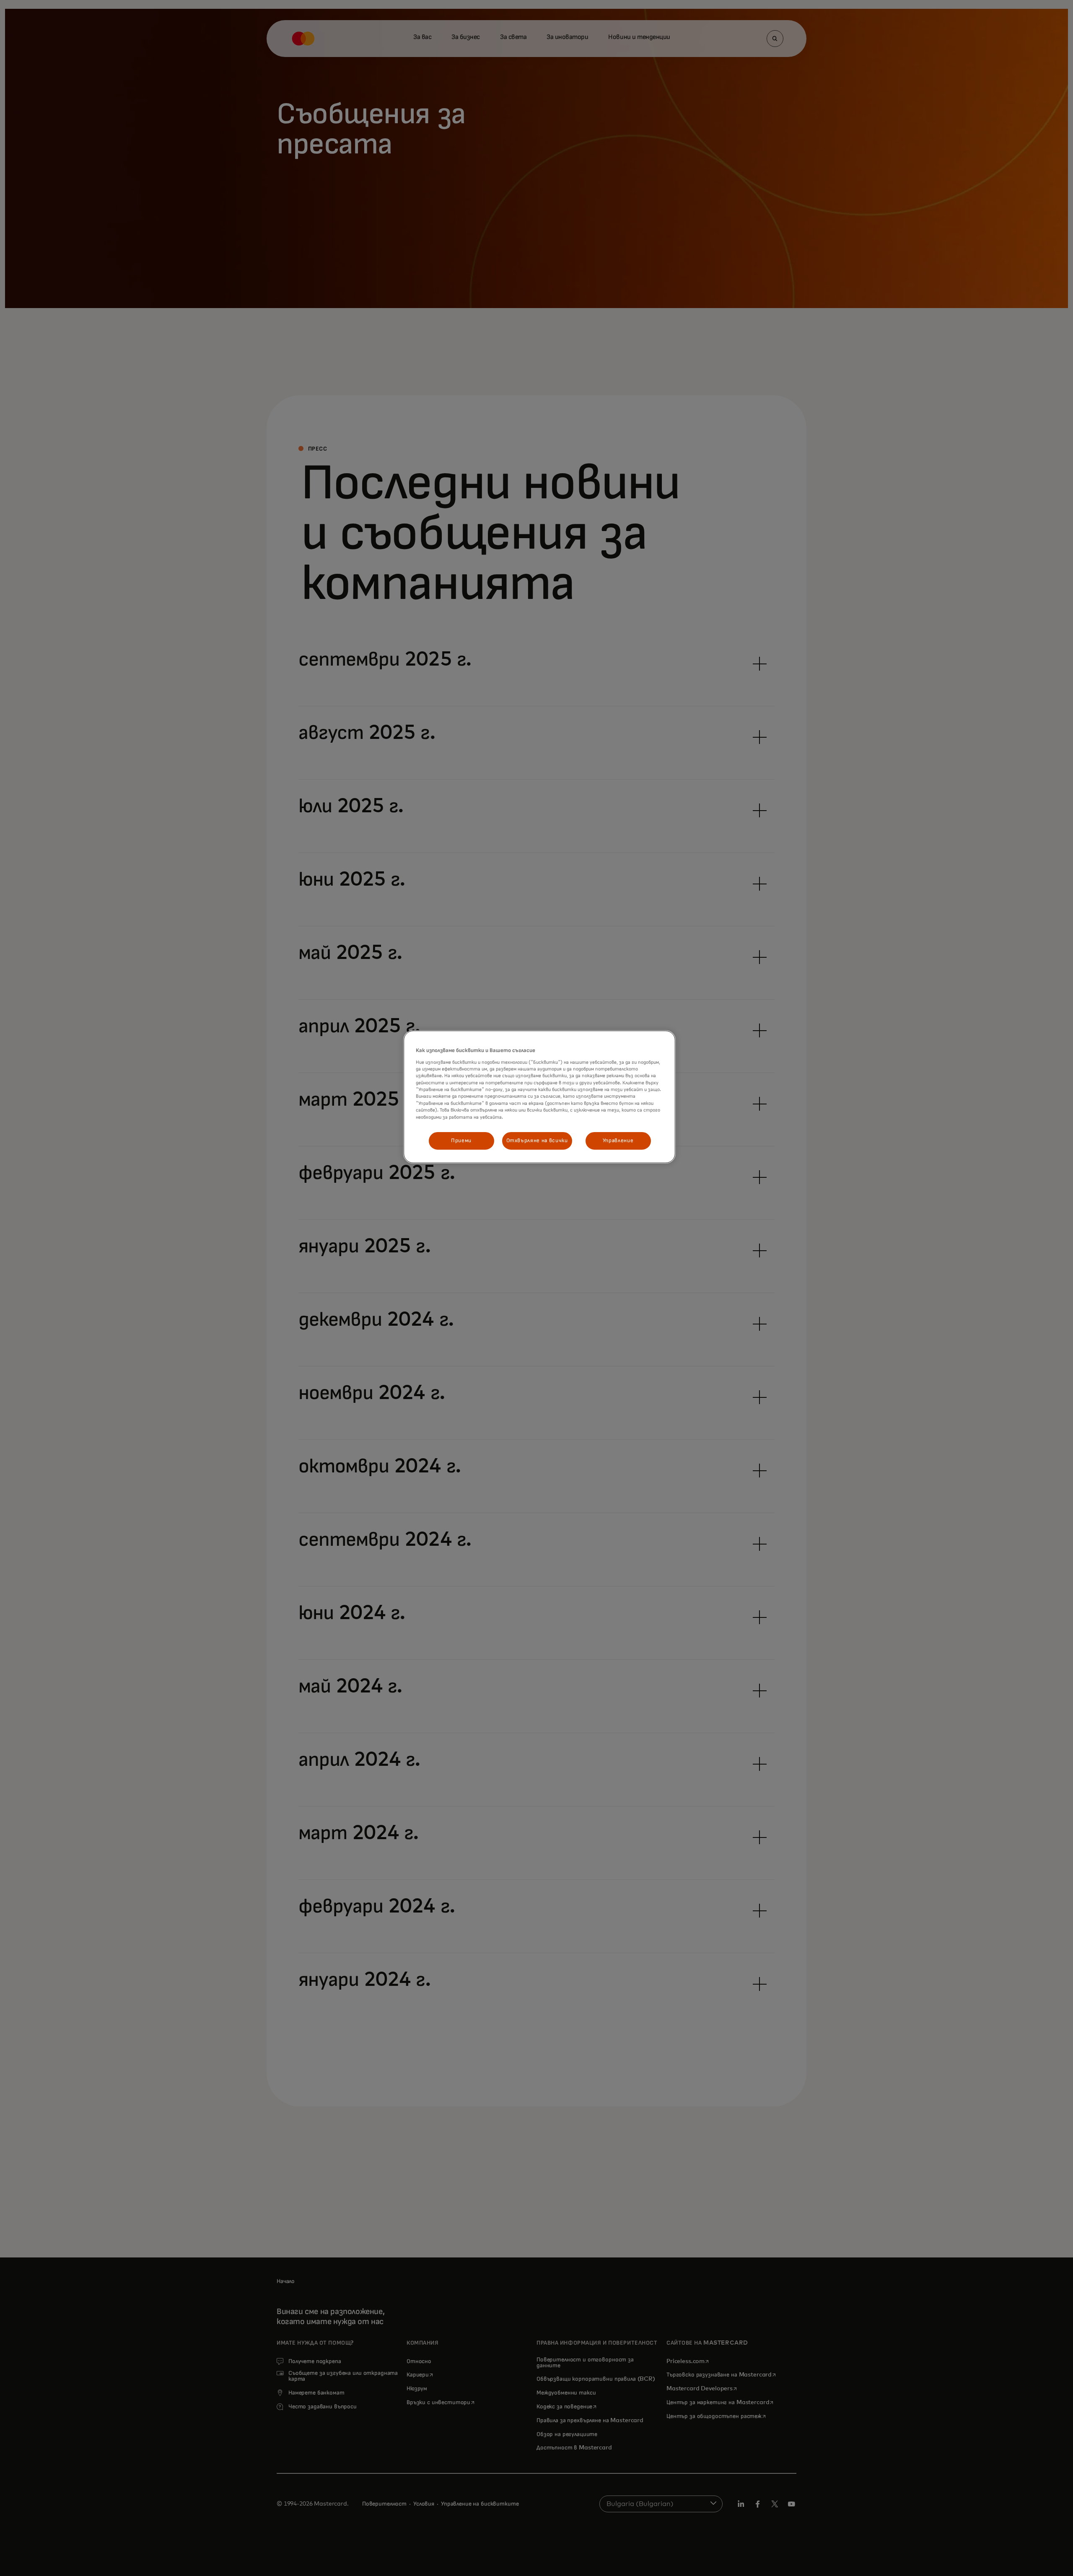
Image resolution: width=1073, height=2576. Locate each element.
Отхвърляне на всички (537, 1141)
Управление (618, 1141)
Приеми (461, 1141)
